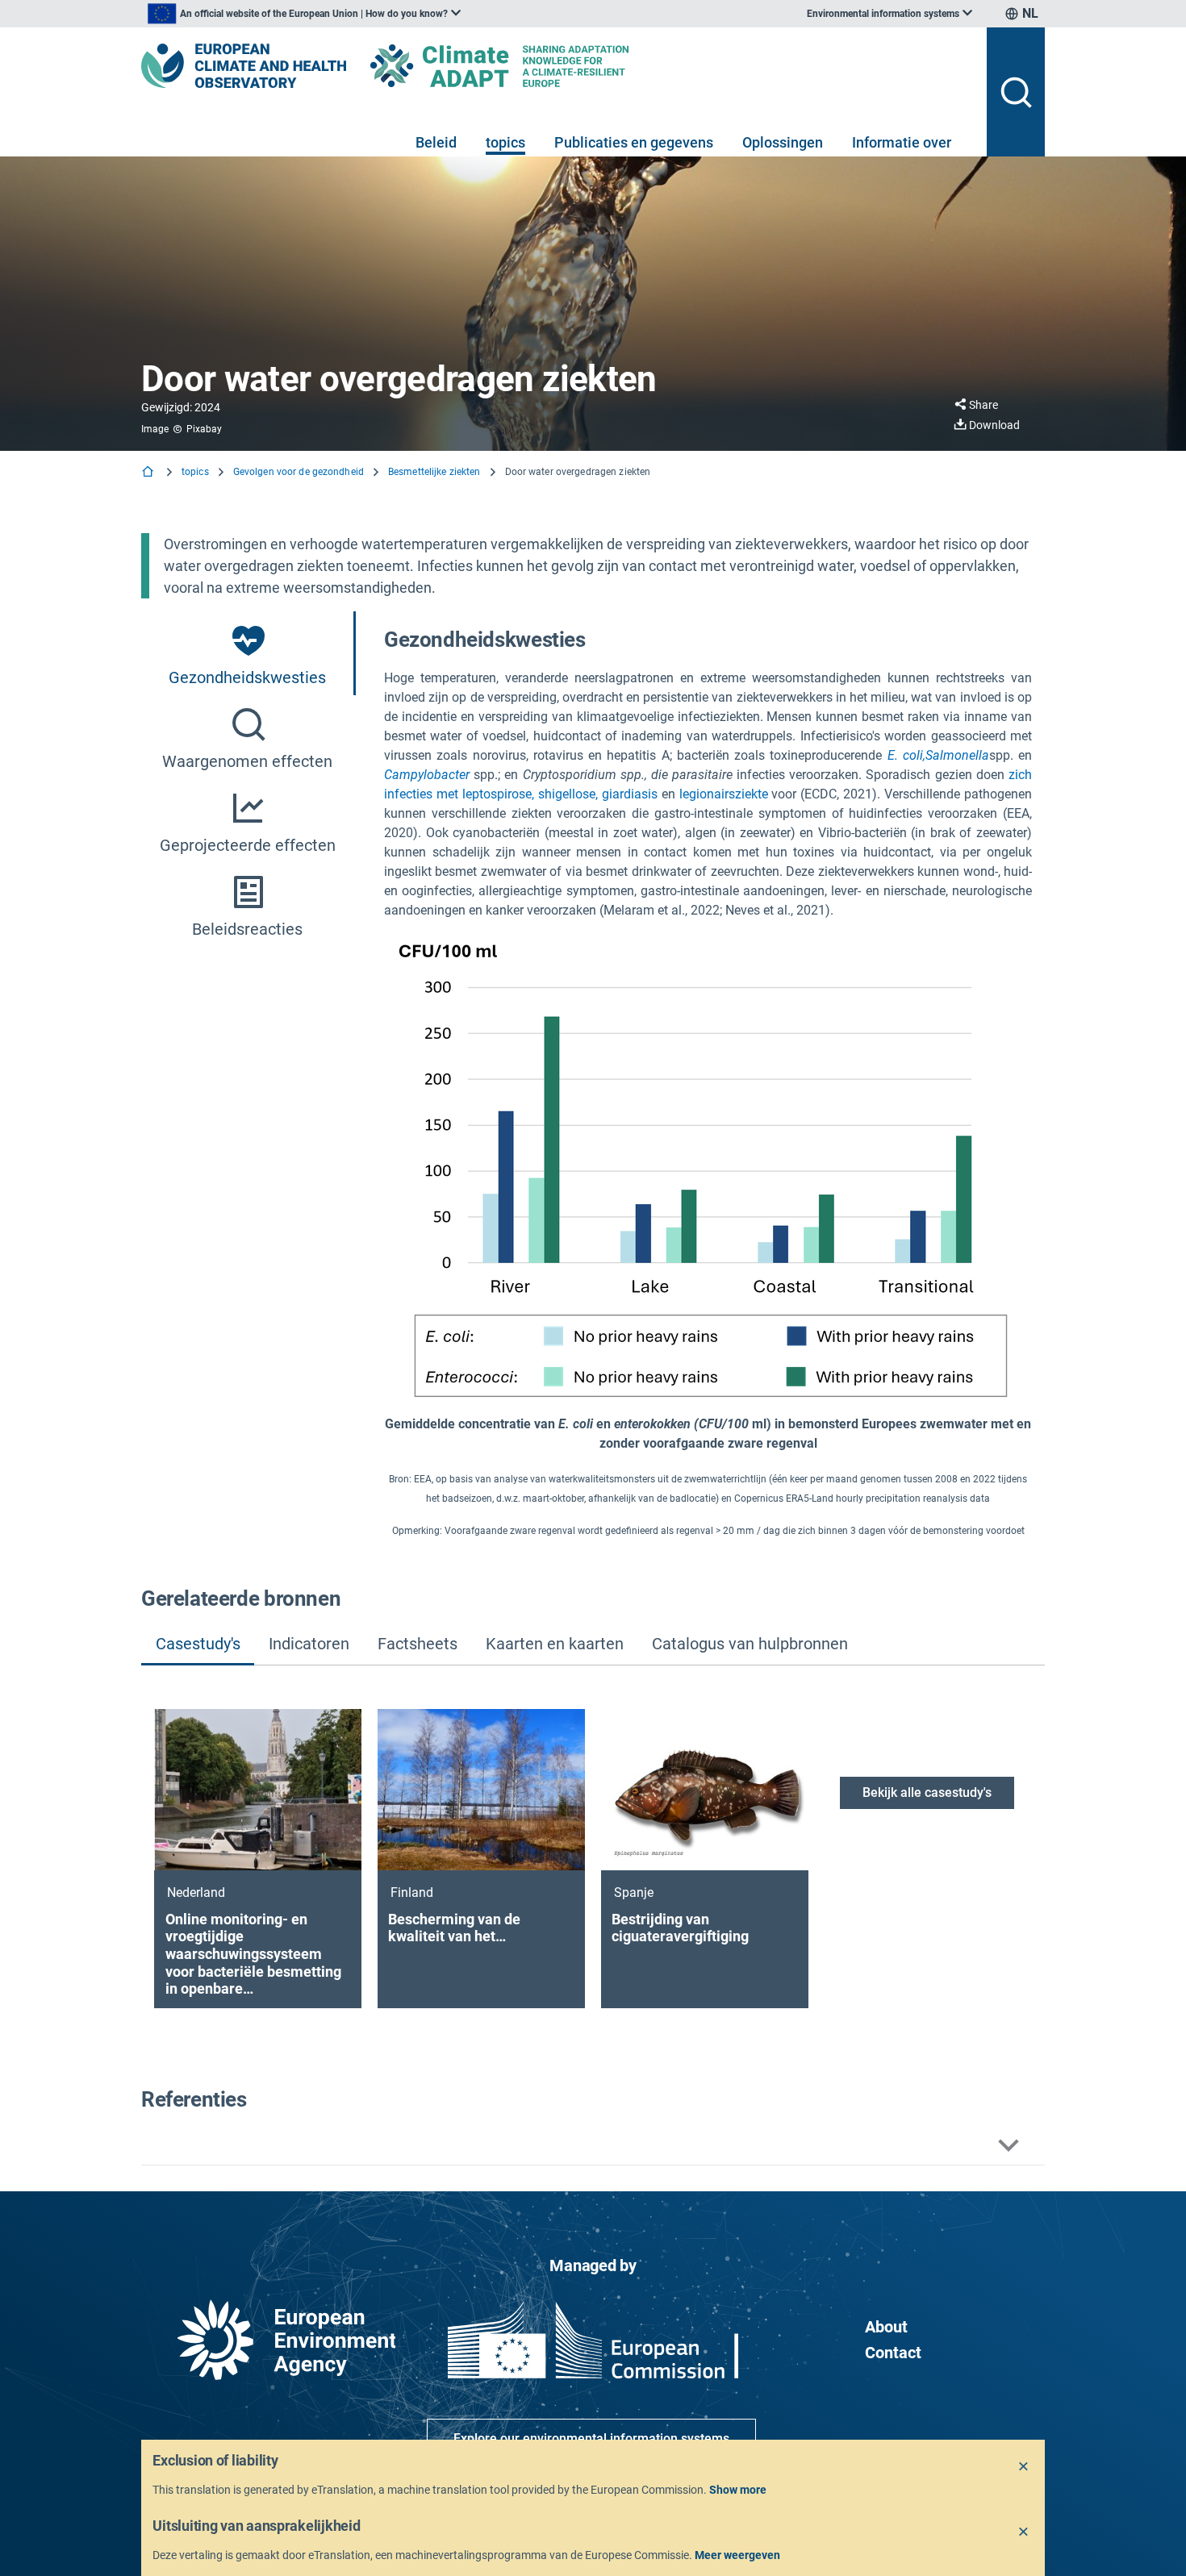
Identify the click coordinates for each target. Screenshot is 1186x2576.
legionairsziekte (724, 794)
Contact (893, 2353)
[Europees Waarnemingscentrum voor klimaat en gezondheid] (244, 66)
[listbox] (304, 14)
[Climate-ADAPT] (532, 66)
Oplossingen (783, 142)
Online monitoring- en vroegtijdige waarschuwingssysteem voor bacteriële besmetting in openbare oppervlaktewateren (253, 1954)
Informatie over (902, 142)
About (886, 2327)
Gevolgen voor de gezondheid (299, 472)
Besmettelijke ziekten (434, 472)
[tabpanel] (708, 1081)
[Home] (149, 473)
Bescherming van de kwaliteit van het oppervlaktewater (454, 1928)
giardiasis (630, 794)
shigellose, (568, 794)
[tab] (248, 653)
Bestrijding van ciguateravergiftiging (680, 1928)
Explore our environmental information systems (591, 2438)
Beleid (436, 142)
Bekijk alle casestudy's (927, 1792)
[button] (593, 2146)
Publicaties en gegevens (634, 142)
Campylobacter (427, 775)
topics (505, 142)
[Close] (1024, 2467)
